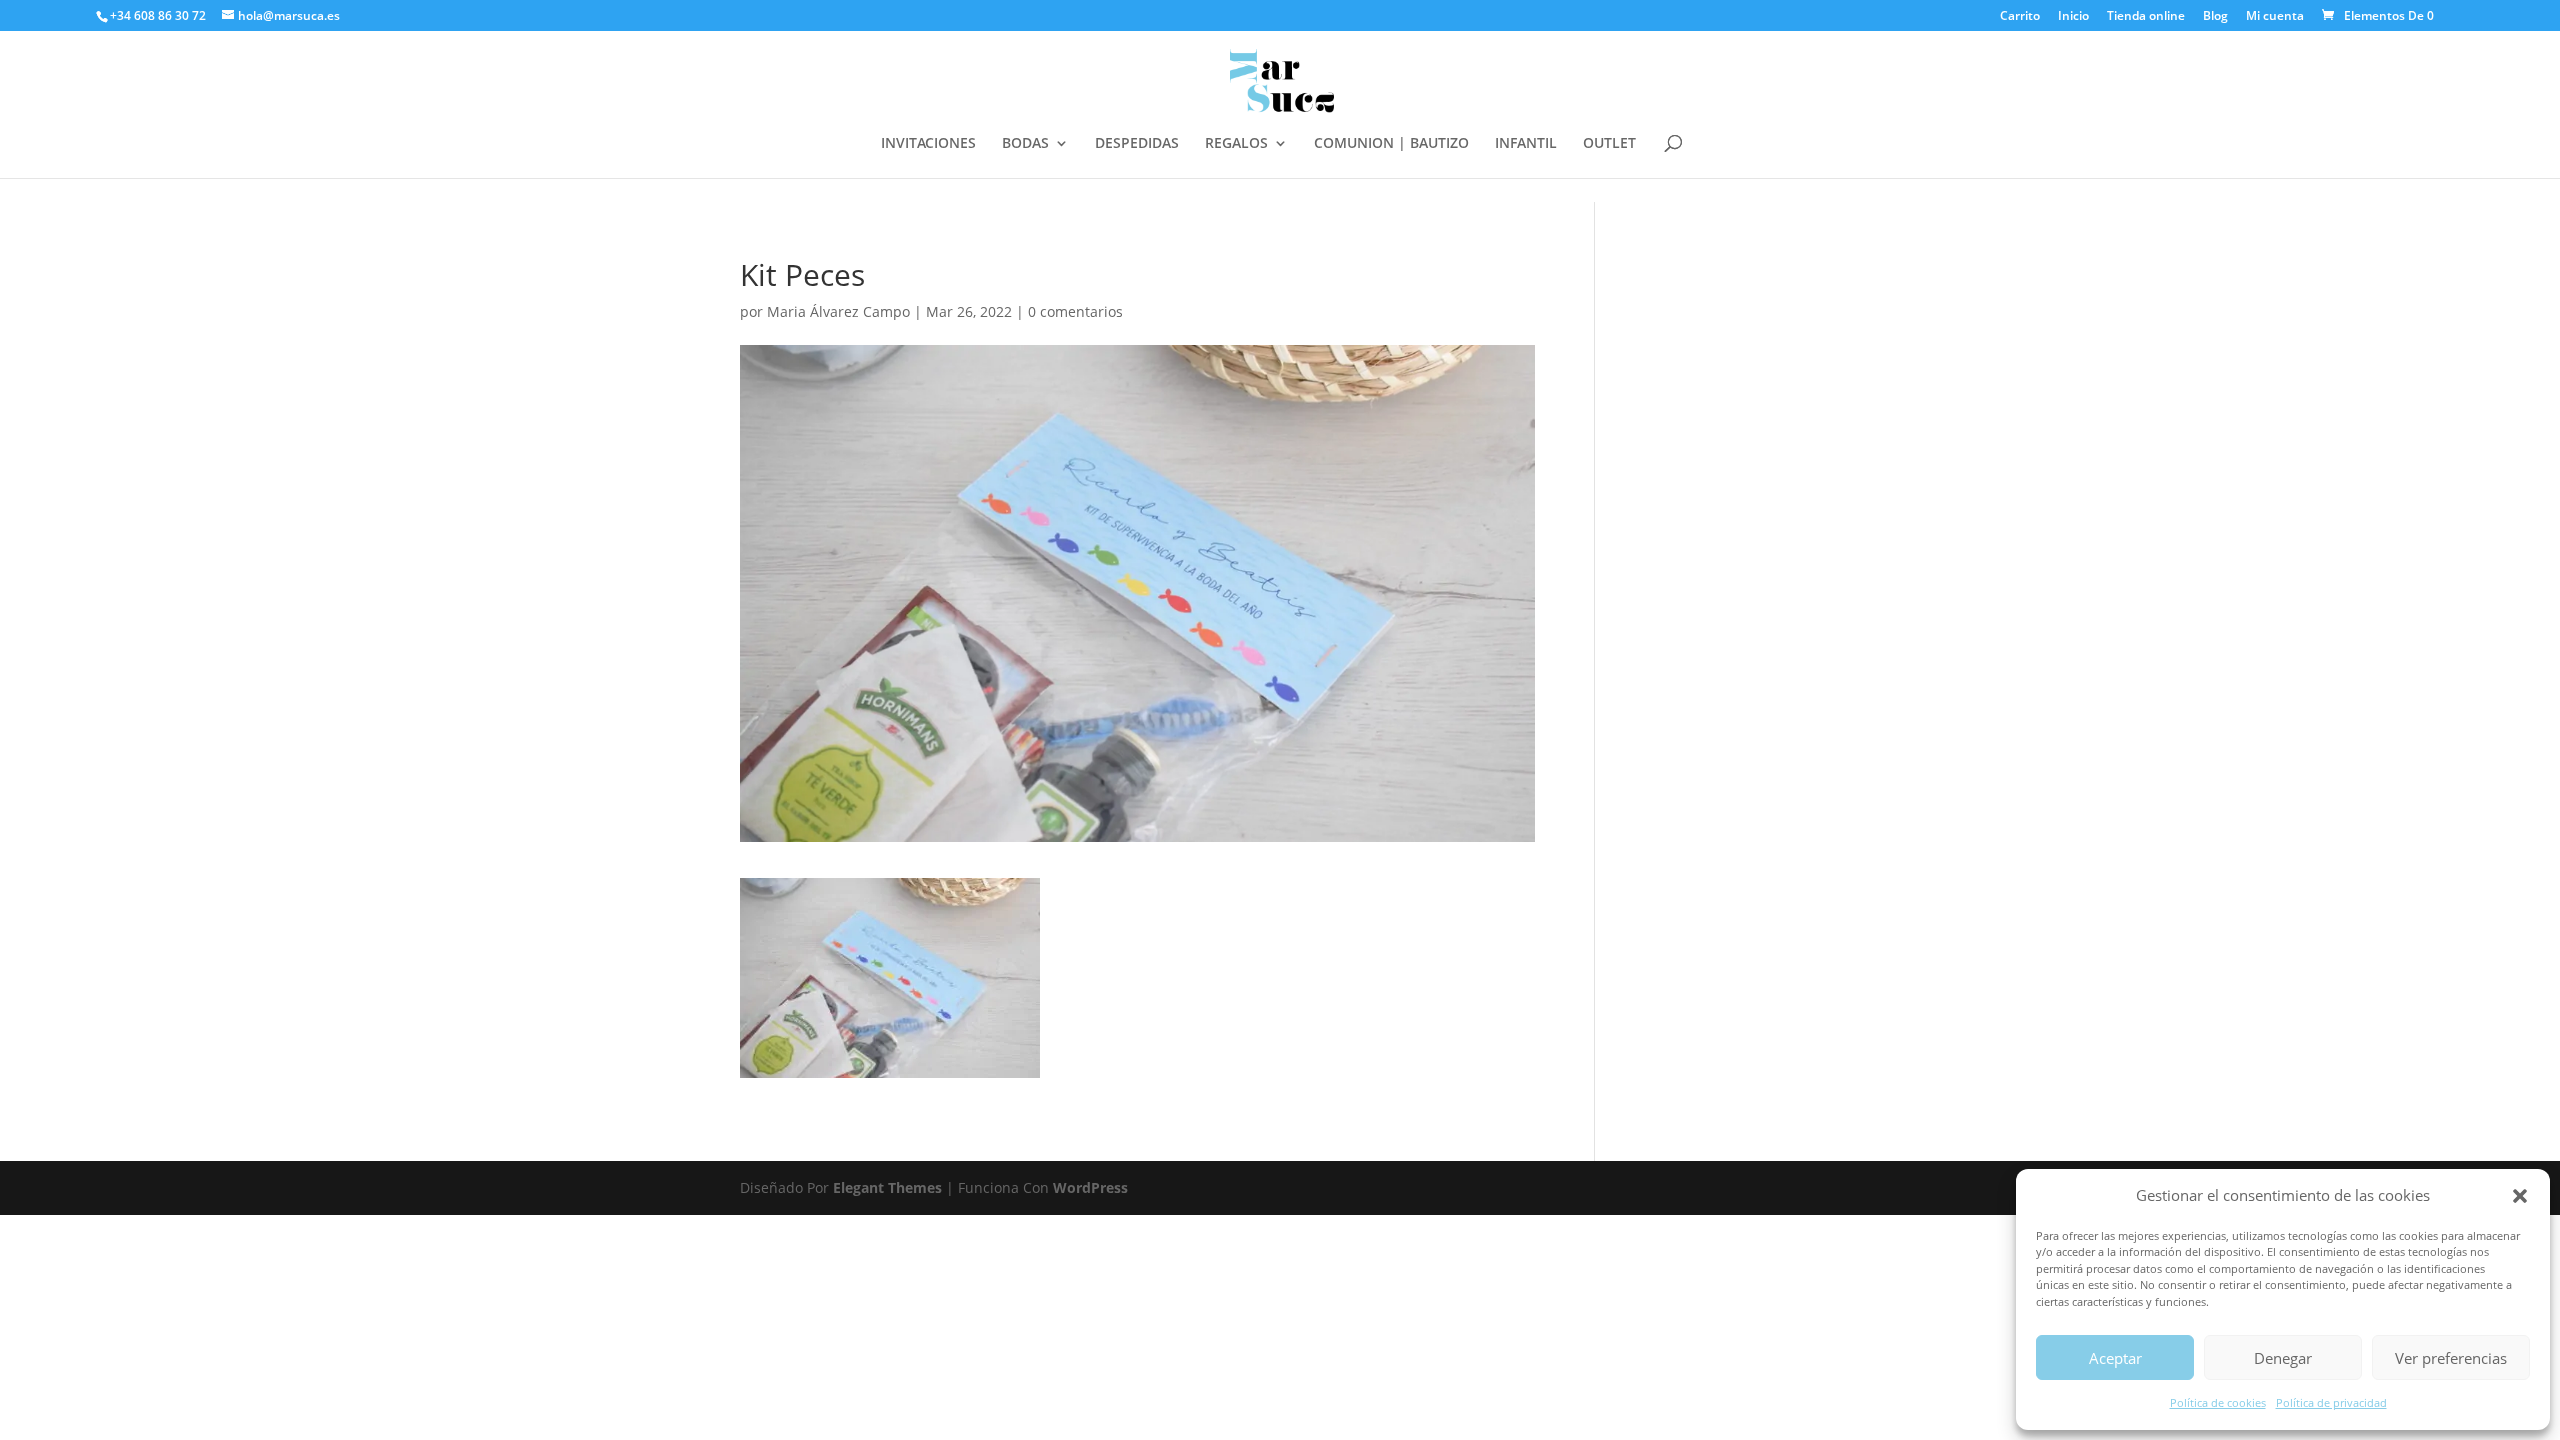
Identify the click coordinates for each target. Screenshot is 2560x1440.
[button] (2520, 1196)
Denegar (2283, 1358)
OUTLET (1609, 144)
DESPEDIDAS (1137, 144)
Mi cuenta (2275, 17)
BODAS (1025, 144)
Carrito (2020, 17)
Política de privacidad (2331, 1402)
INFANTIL (1526, 144)
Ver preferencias (2451, 1358)
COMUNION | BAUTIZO (1391, 144)
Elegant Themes (887, 1187)
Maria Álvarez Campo (838, 311)
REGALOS (1236, 144)
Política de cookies (2218, 1402)
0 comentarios (1075, 311)
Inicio (2073, 17)
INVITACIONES (928, 144)
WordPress (1090, 1187)
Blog (2215, 17)
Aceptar (2115, 1358)
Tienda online (2146, 17)
